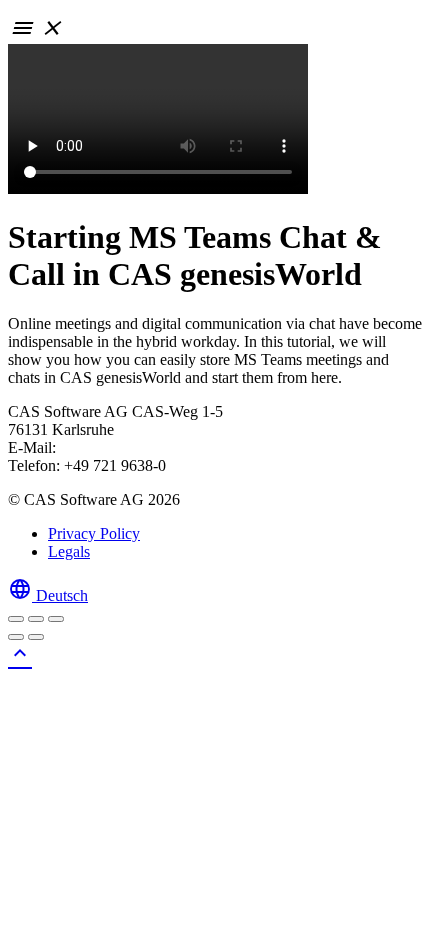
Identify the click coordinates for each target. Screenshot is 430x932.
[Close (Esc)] (16, 619)
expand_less (20, 653)
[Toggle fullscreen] (36, 619)
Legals (69, 551)
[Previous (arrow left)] (16, 637)
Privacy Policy (94, 533)
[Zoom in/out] (56, 619)
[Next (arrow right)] (36, 637)
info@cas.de (99, 447)
